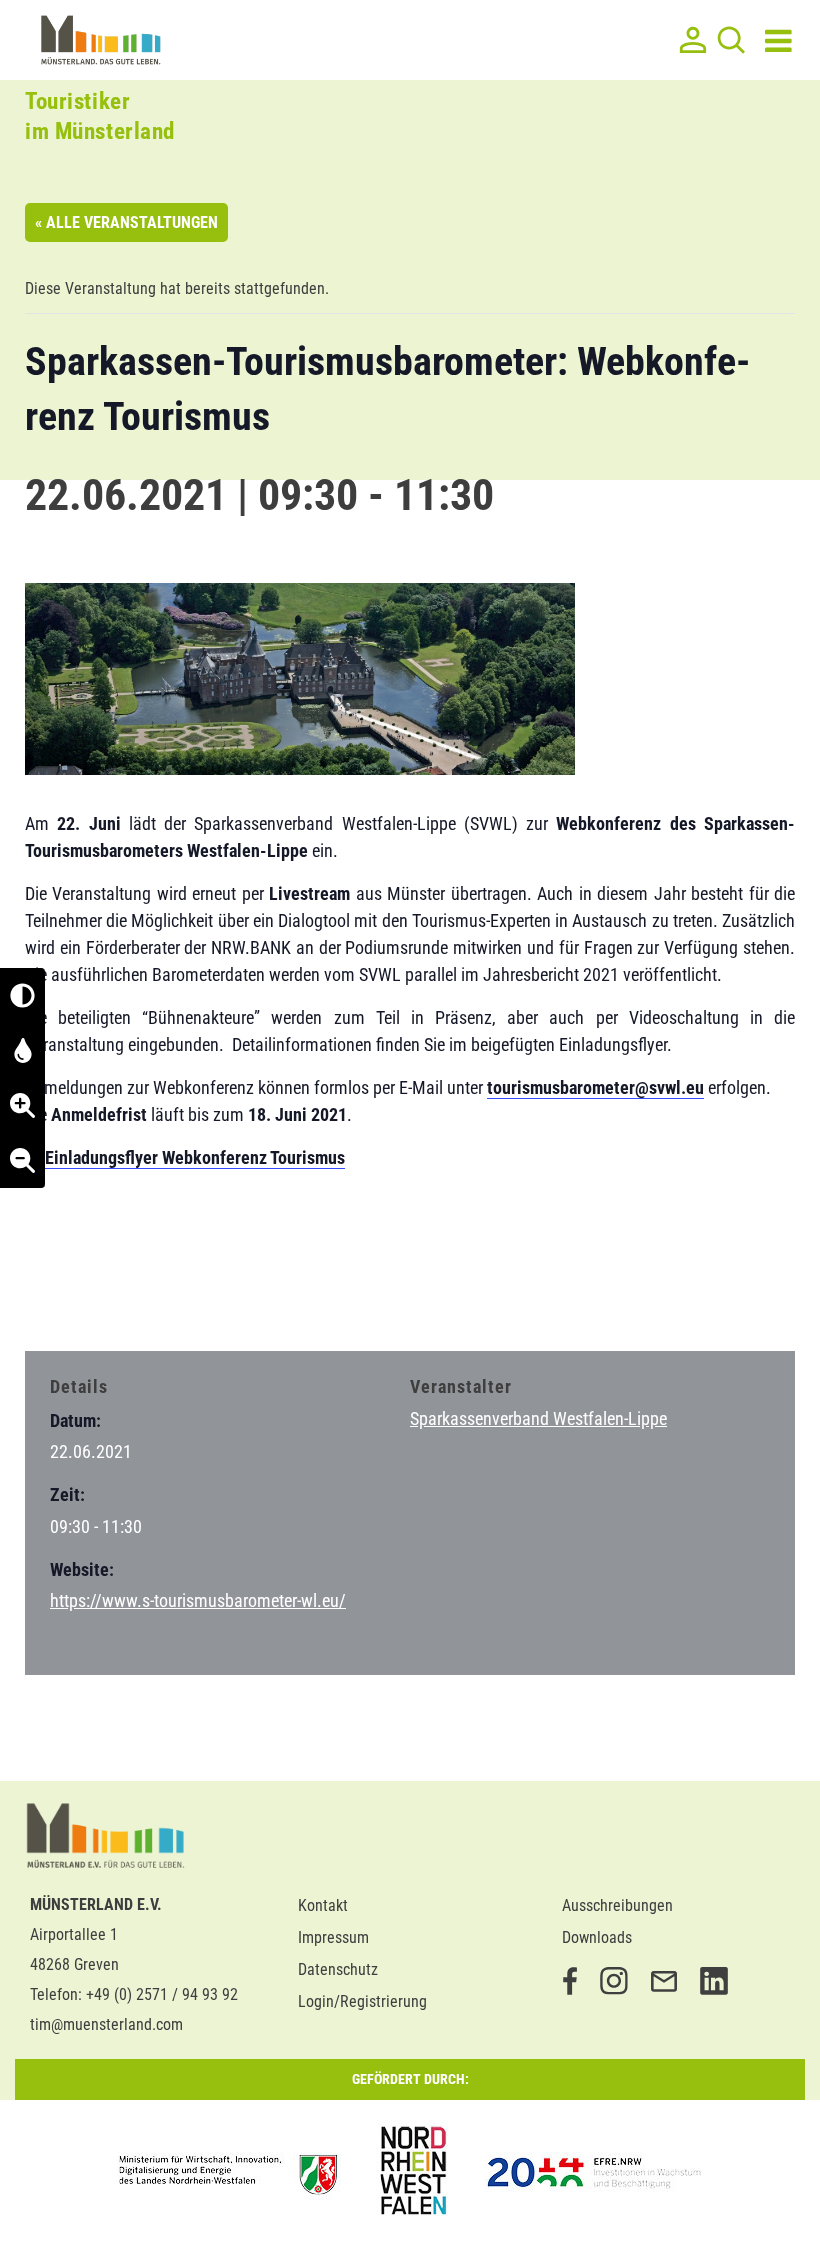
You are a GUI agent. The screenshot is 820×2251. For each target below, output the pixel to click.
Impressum (333, 1937)
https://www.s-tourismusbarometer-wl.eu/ (198, 1600)
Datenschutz (338, 1969)
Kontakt (323, 1905)
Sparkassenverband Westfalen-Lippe (538, 1418)
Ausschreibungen (617, 1905)
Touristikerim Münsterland (100, 116)
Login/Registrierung (362, 2001)
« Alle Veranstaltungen (126, 222)
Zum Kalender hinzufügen (130, 1296)
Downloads (597, 1937)
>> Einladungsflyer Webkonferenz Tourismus (185, 1157)
